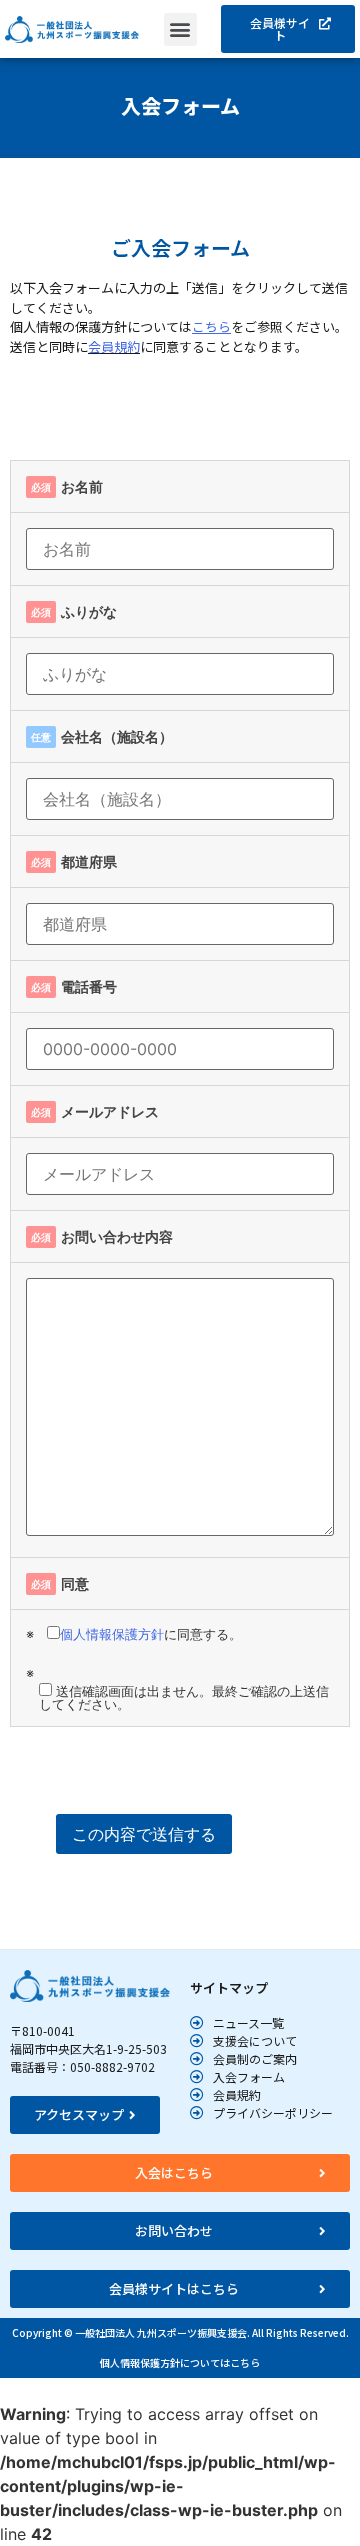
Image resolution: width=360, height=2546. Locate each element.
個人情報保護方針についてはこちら (180, 2362)
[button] (180, 29)
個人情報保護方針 (112, 1634)
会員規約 (114, 346)
